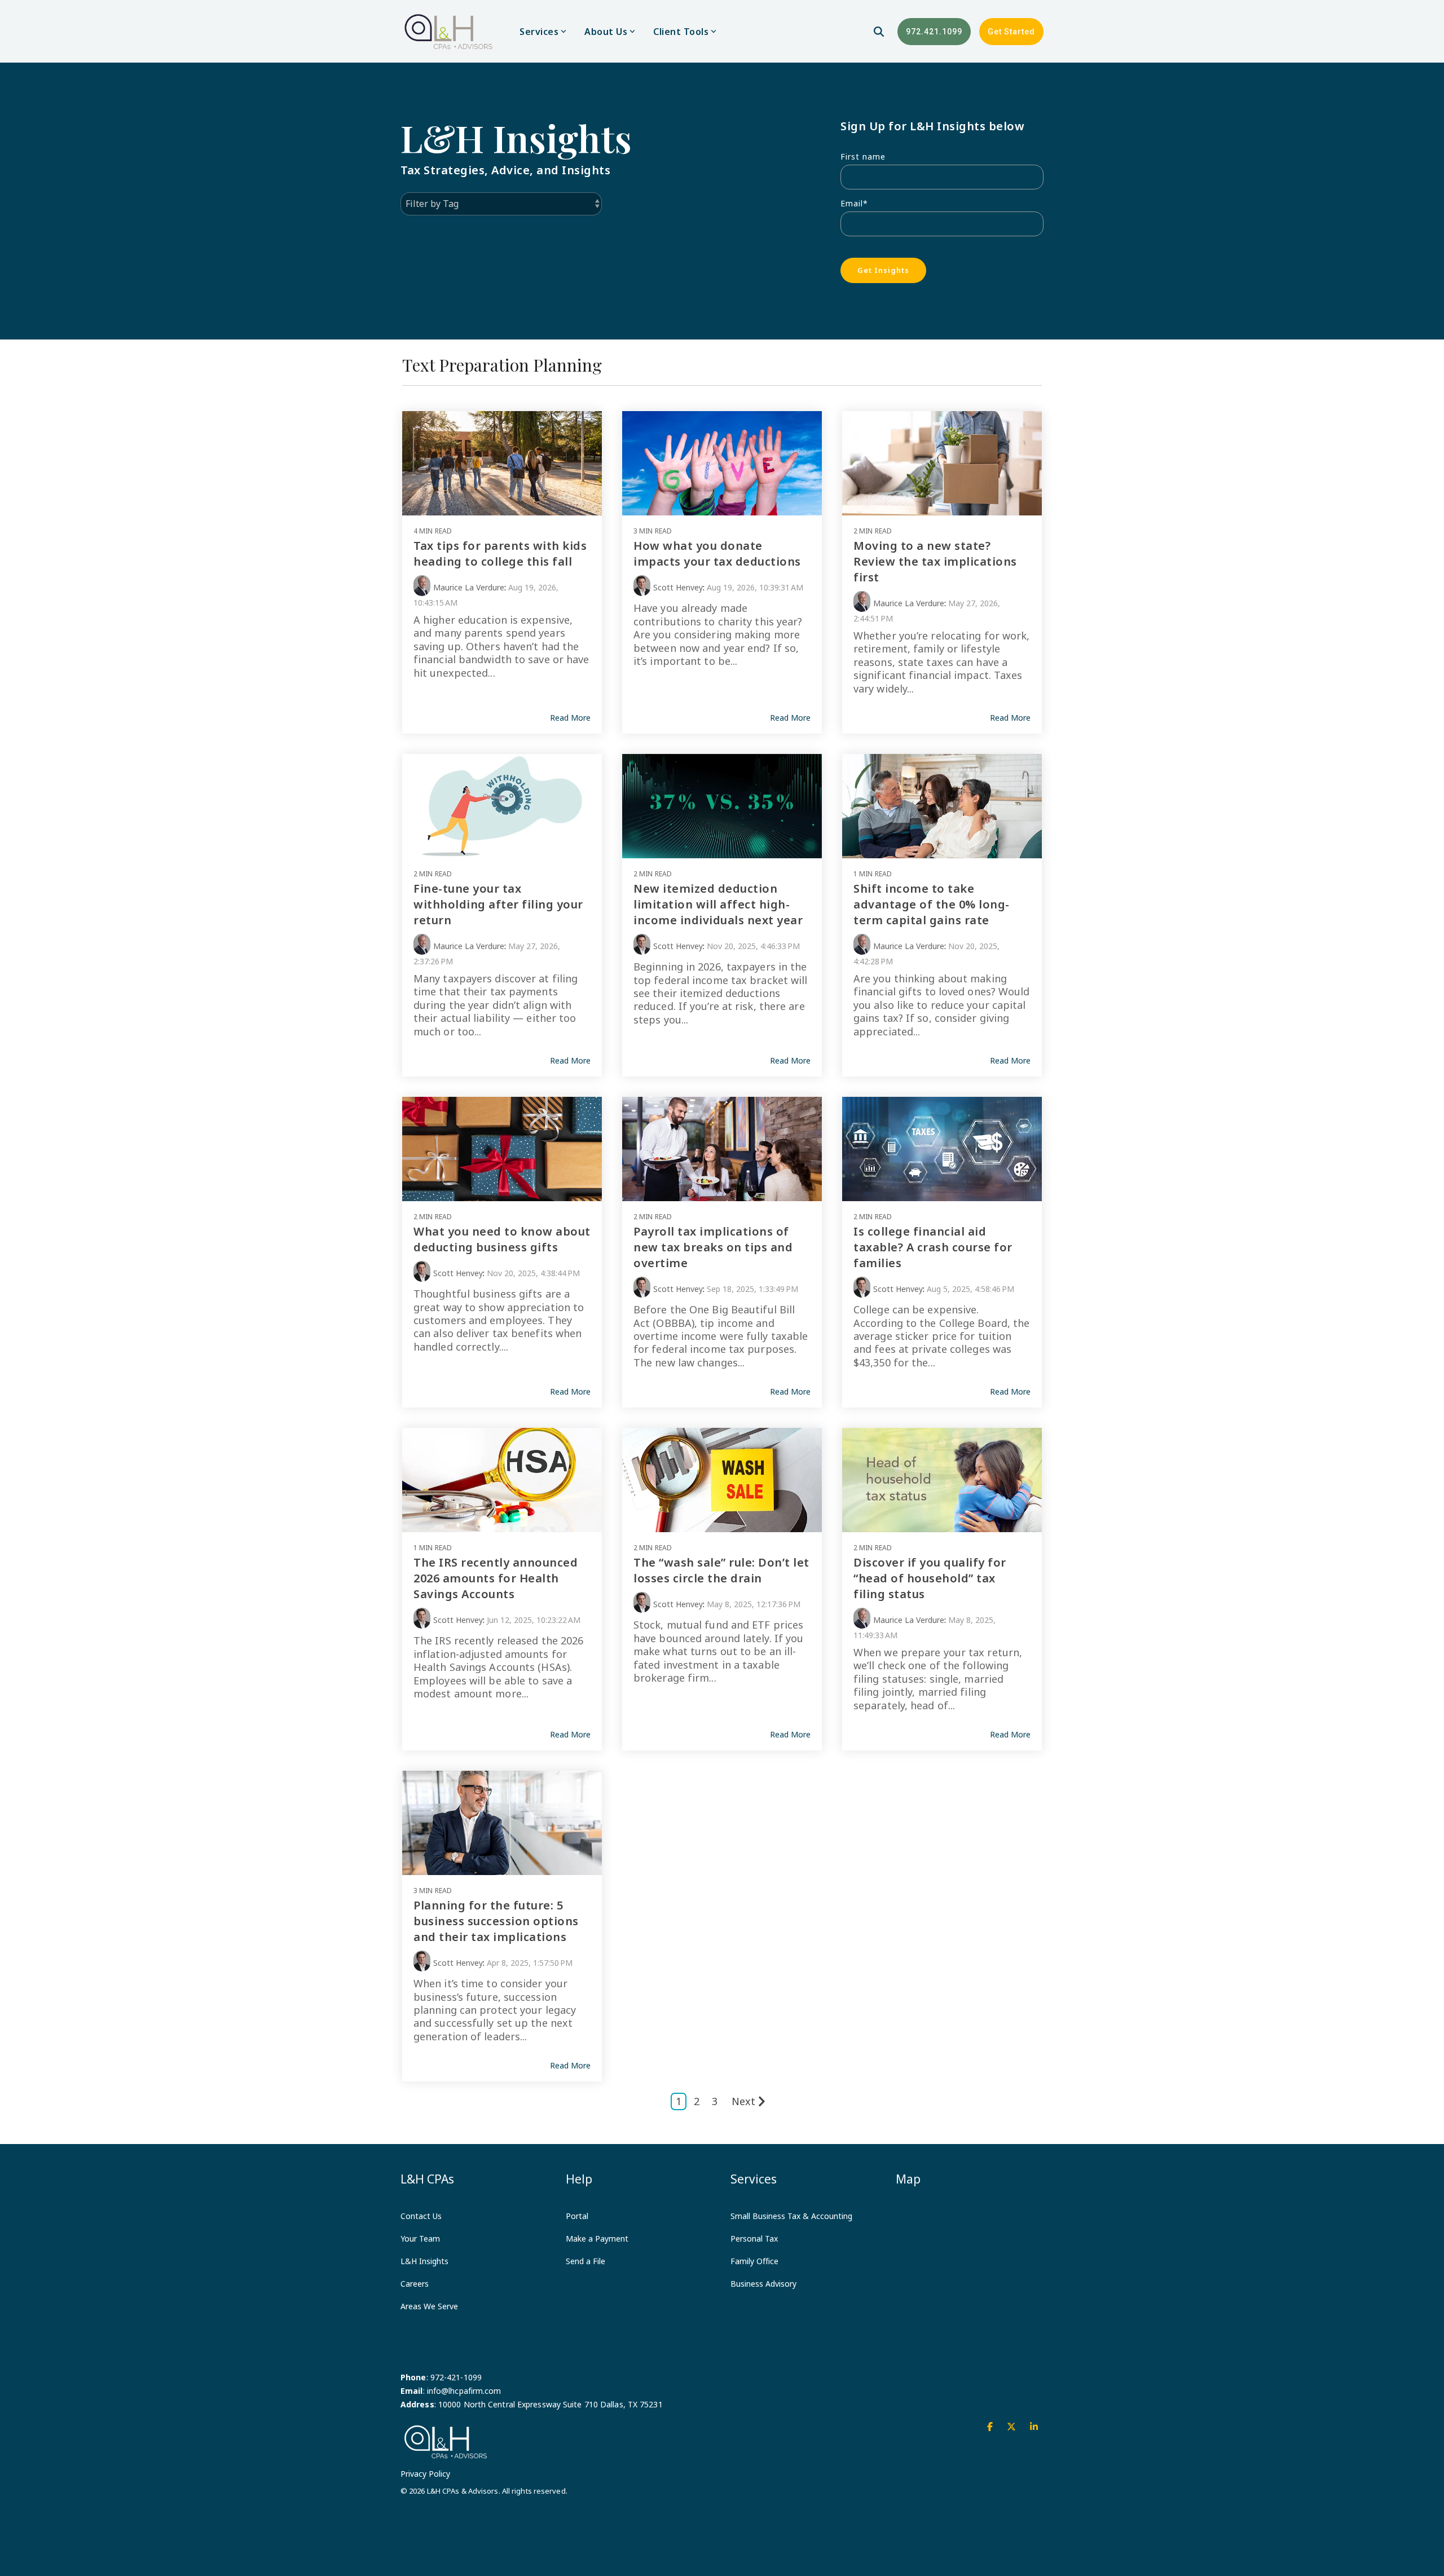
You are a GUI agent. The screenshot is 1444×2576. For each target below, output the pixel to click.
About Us (606, 32)
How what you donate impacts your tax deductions (717, 553)
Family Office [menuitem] (754, 2261)
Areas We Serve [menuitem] (429, 2306)
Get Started (1011, 32)
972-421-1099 (456, 2377)
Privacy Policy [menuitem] (425, 2474)
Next (743, 2101)
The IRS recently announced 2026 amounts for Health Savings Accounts (496, 1578)
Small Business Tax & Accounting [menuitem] (791, 2216)
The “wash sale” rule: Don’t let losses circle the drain (721, 1570)
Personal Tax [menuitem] (754, 2238)
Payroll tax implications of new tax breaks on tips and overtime (713, 1247)
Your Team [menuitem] (420, 2238)
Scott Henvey (678, 587)
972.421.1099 (934, 32)
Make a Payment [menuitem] (597, 2238)
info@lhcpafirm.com (464, 2391)
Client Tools (681, 32)
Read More (570, 718)
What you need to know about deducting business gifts (502, 1239)
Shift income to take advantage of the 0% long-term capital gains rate (932, 904)
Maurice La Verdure (469, 587)
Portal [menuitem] (577, 2216)
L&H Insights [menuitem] (424, 2261)
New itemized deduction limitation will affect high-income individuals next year (718, 904)
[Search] (879, 32)
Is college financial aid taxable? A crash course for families (933, 1247)
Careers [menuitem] (415, 2284)
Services (539, 32)
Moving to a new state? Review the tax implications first (935, 561)
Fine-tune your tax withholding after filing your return (498, 904)
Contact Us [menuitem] (421, 2216)
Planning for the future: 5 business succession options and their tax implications (496, 1921)
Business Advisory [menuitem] (763, 2284)
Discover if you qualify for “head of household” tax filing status (930, 1578)
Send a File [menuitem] (585, 2261)
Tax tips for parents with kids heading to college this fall (500, 553)
